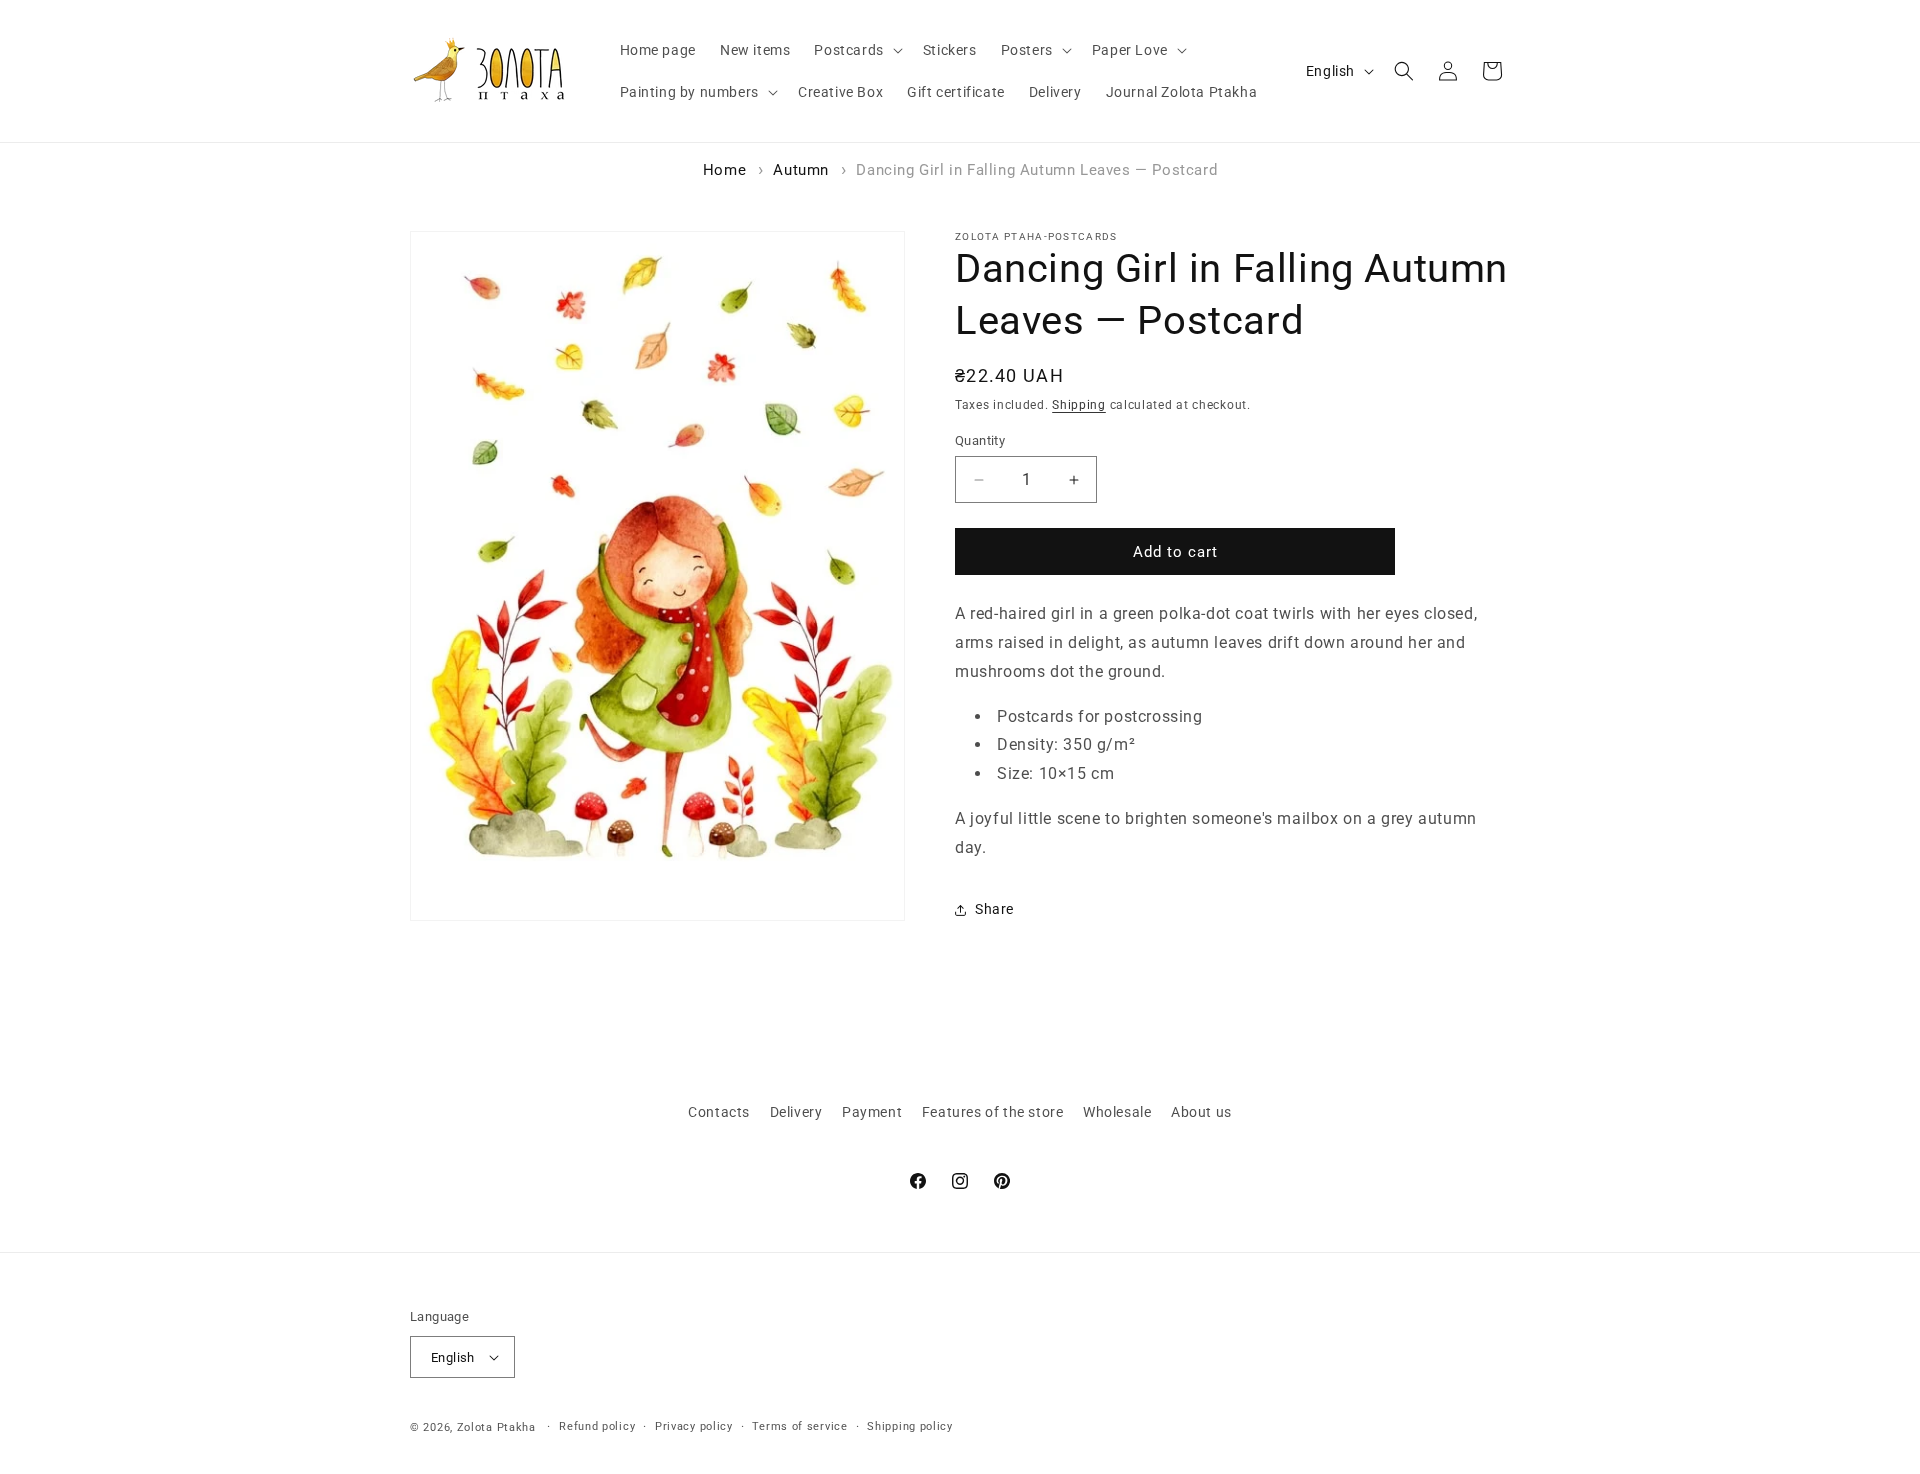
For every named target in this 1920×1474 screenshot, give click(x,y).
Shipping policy (910, 1426)
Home (724, 170)
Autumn (801, 170)
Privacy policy (694, 1426)
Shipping (1079, 405)
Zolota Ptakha (496, 1427)
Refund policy (597, 1426)
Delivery (796, 1112)
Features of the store (993, 1112)
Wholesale (1117, 1112)
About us (1201, 1112)
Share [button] (994, 909)
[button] (856, 50)
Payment (872, 1112)
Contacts (719, 1112)
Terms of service (799, 1426)
